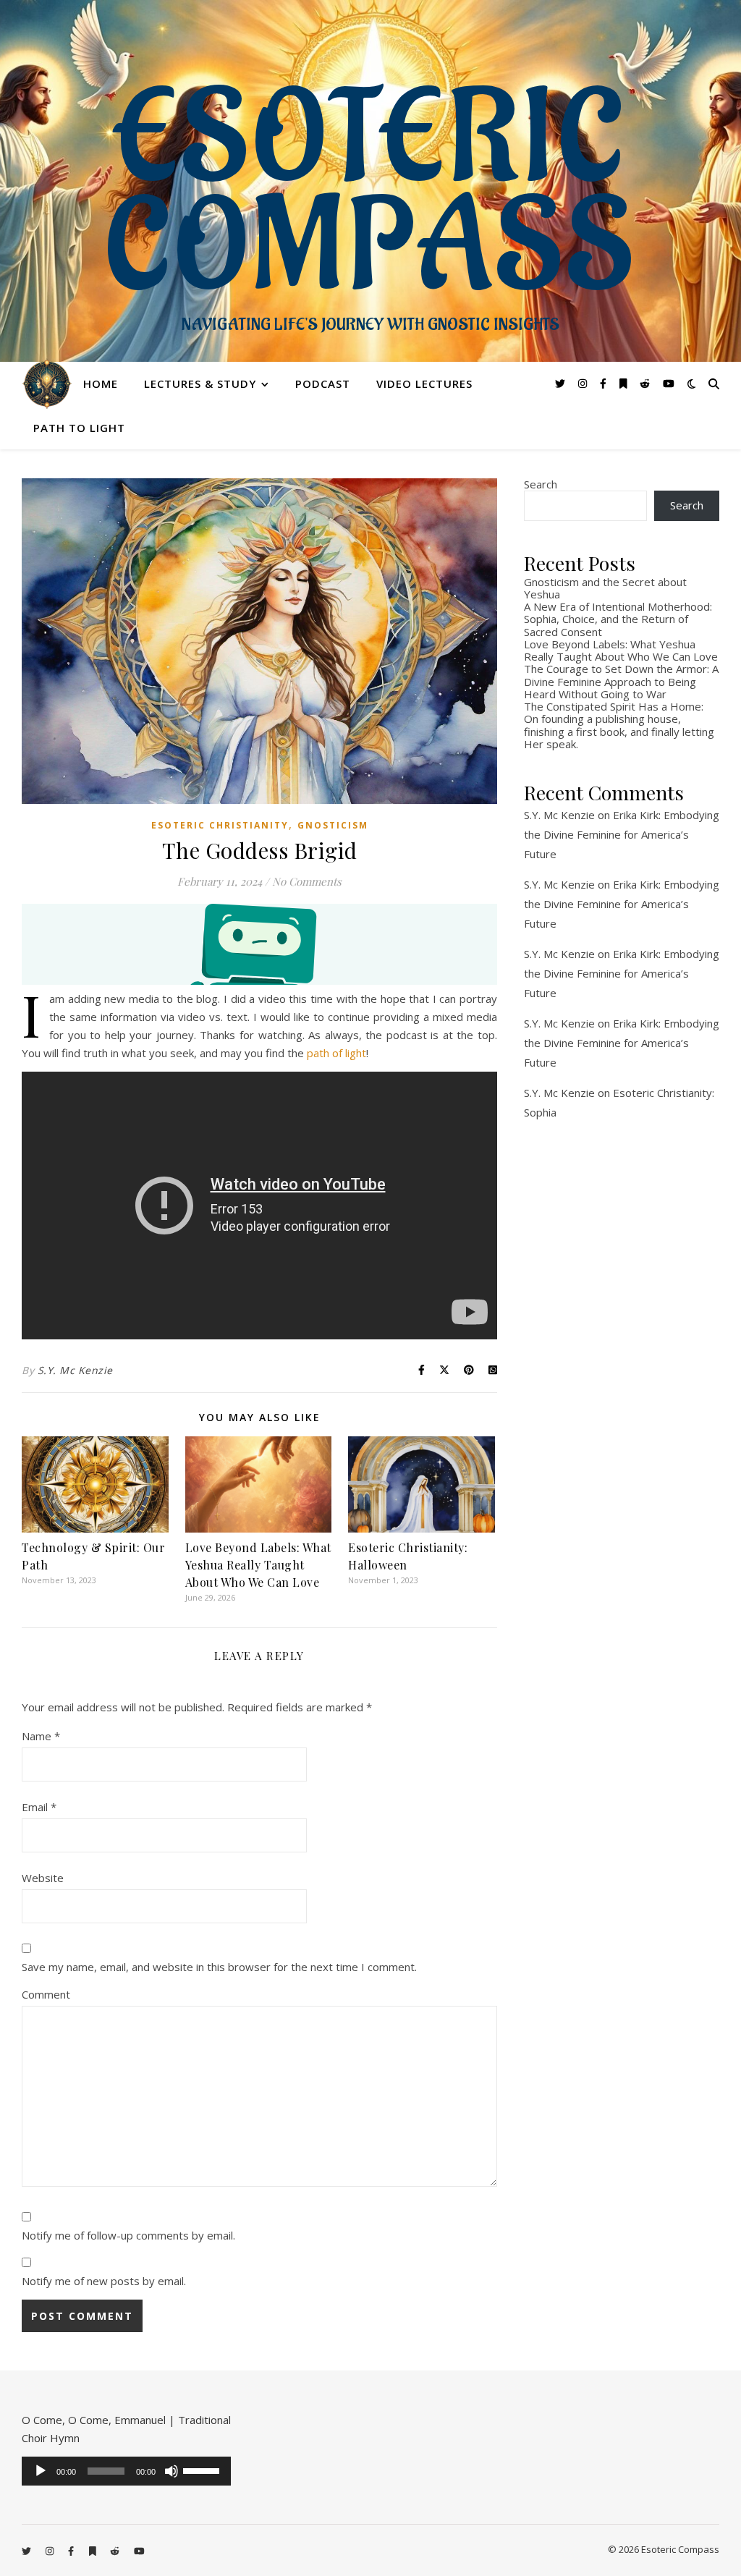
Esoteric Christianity (220, 825)
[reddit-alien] (646, 383)
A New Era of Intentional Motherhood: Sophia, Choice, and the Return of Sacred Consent (618, 619)
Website (43, 1878)
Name (41, 1736)
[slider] (203, 2470)
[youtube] (669, 383)
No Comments (307, 881)
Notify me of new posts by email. (104, 2281)
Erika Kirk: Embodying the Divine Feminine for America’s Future (622, 834)
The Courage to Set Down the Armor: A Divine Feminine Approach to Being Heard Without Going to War (621, 681)
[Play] (41, 2471)
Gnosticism (333, 825)
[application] (126, 2471)
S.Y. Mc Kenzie (75, 1370)
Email (39, 1807)
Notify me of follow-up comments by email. (128, 2235)
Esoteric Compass (371, 195)
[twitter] (562, 383)
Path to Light (79, 428)
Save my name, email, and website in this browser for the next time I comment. (219, 1967)
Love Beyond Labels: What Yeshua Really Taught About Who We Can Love (258, 1565)
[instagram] (584, 383)
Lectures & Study (200, 384)
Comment (46, 1994)
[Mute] (172, 2471)
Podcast (323, 384)
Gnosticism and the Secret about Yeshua (605, 588)
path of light (336, 1053)
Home (101, 384)
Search (541, 484)
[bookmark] (625, 383)
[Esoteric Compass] (47, 384)
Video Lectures (424, 384)
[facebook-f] (605, 383)
